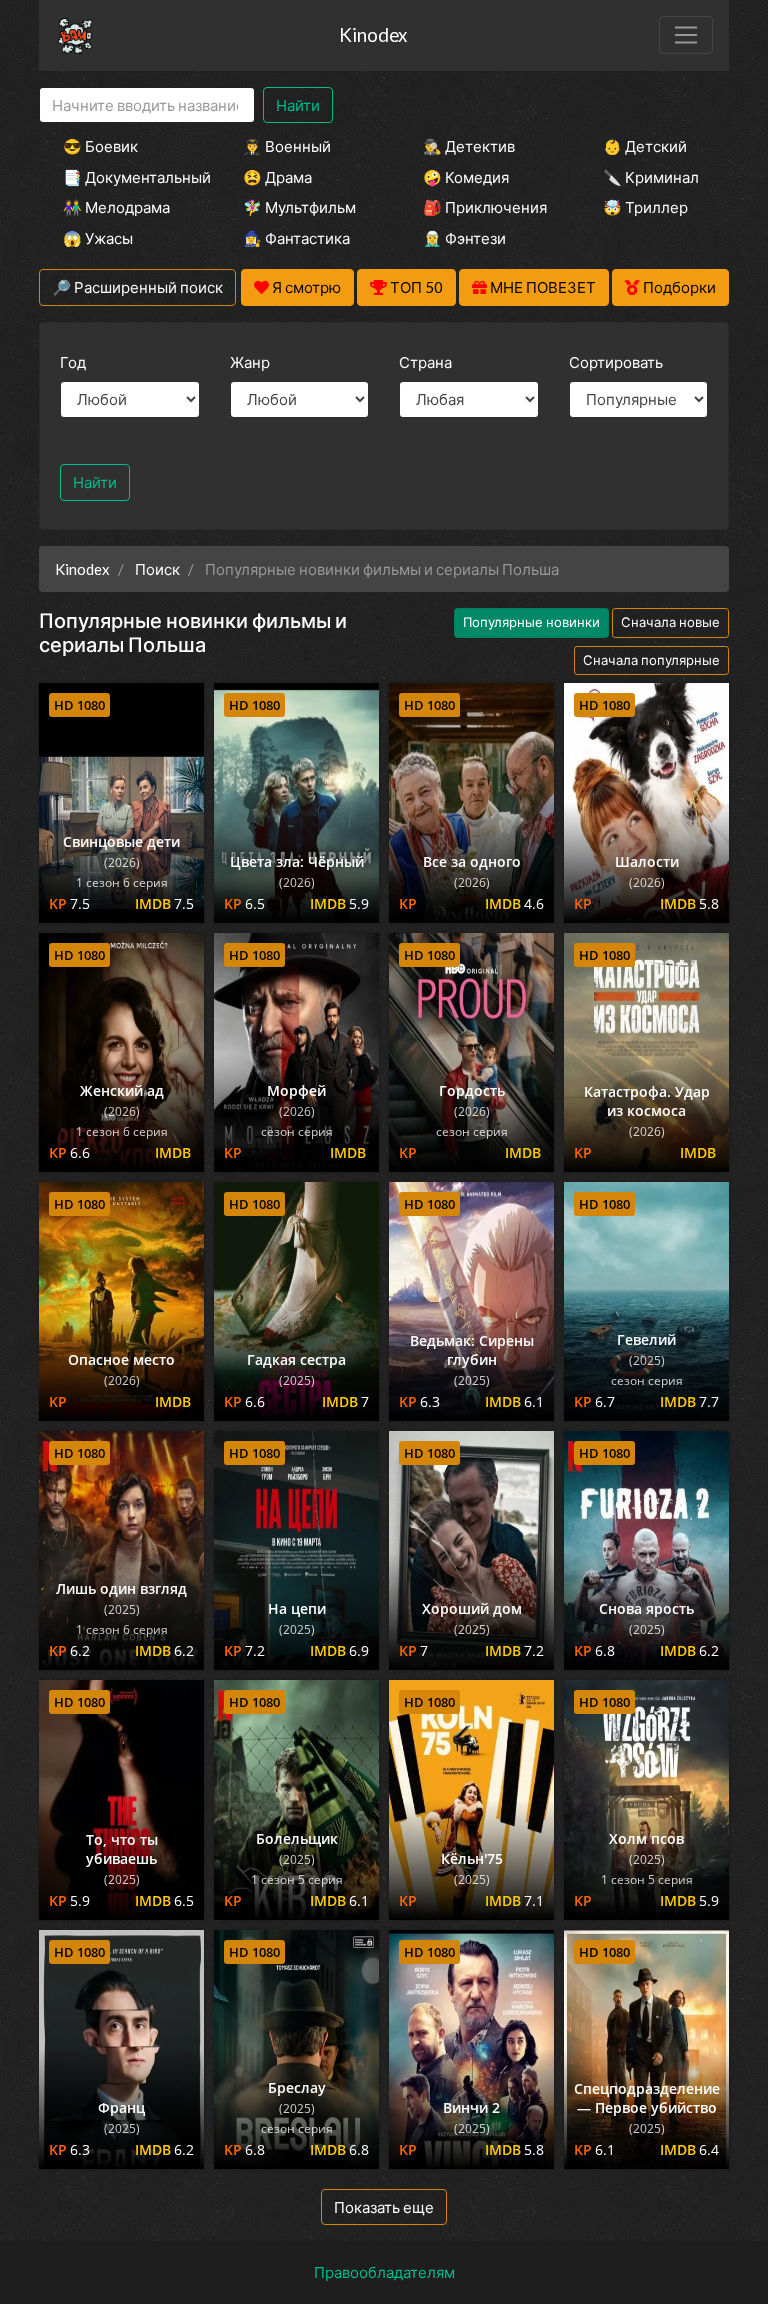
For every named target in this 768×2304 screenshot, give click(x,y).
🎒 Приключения (485, 207)
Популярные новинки (531, 622)
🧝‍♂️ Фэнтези (464, 238)
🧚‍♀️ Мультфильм (299, 207)
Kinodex (373, 34)
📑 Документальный (126, 177)
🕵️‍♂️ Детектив (469, 146)
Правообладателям (384, 2272)
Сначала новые (670, 622)
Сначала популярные (651, 660)
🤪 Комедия (466, 177)
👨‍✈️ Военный (287, 146)
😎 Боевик (100, 146)
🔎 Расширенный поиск (137, 287)
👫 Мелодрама (116, 207)
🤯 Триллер (645, 207)
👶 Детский (645, 146)
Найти (298, 105)
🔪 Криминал (651, 177)
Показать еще (384, 2207)
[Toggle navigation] (686, 35)
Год (73, 362)
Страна (425, 362)
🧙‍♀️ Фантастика (296, 238)
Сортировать (616, 362)
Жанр (250, 362)
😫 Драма (277, 177)
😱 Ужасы (98, 238)
